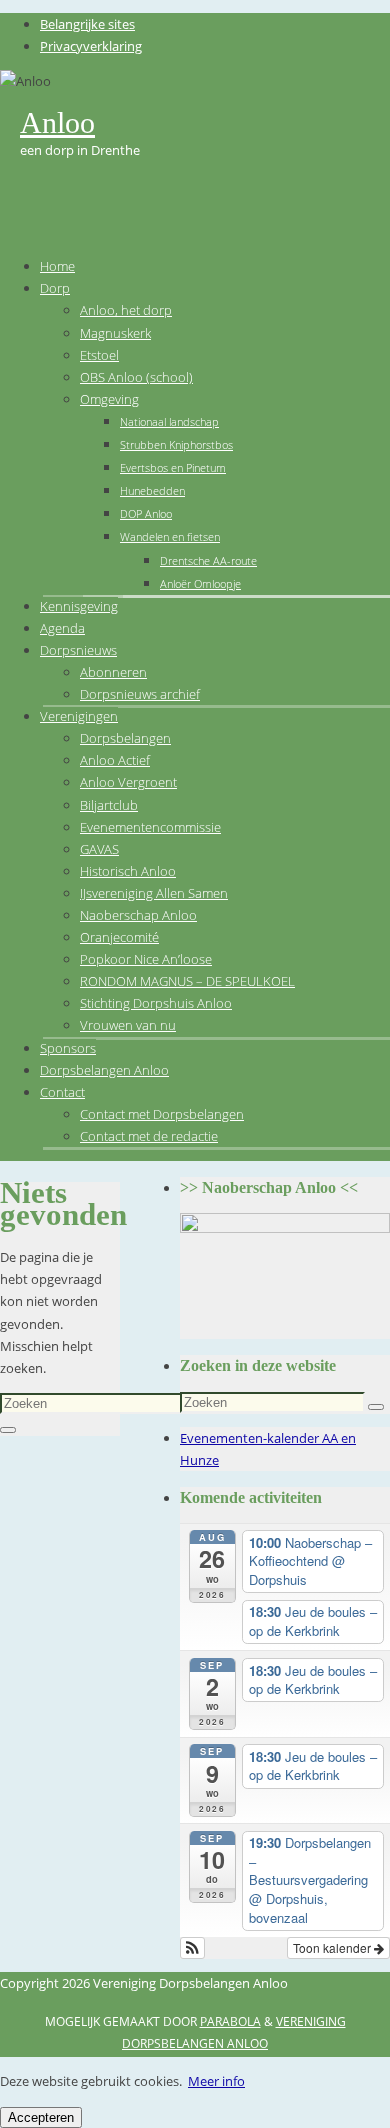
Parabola (230, 2021)
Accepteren (41, 2117)
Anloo (57, 122)
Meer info (216, 2081)
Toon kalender (333, 1947)
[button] (192, 1948)
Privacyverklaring (91, 46)
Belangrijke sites (87, 24)
